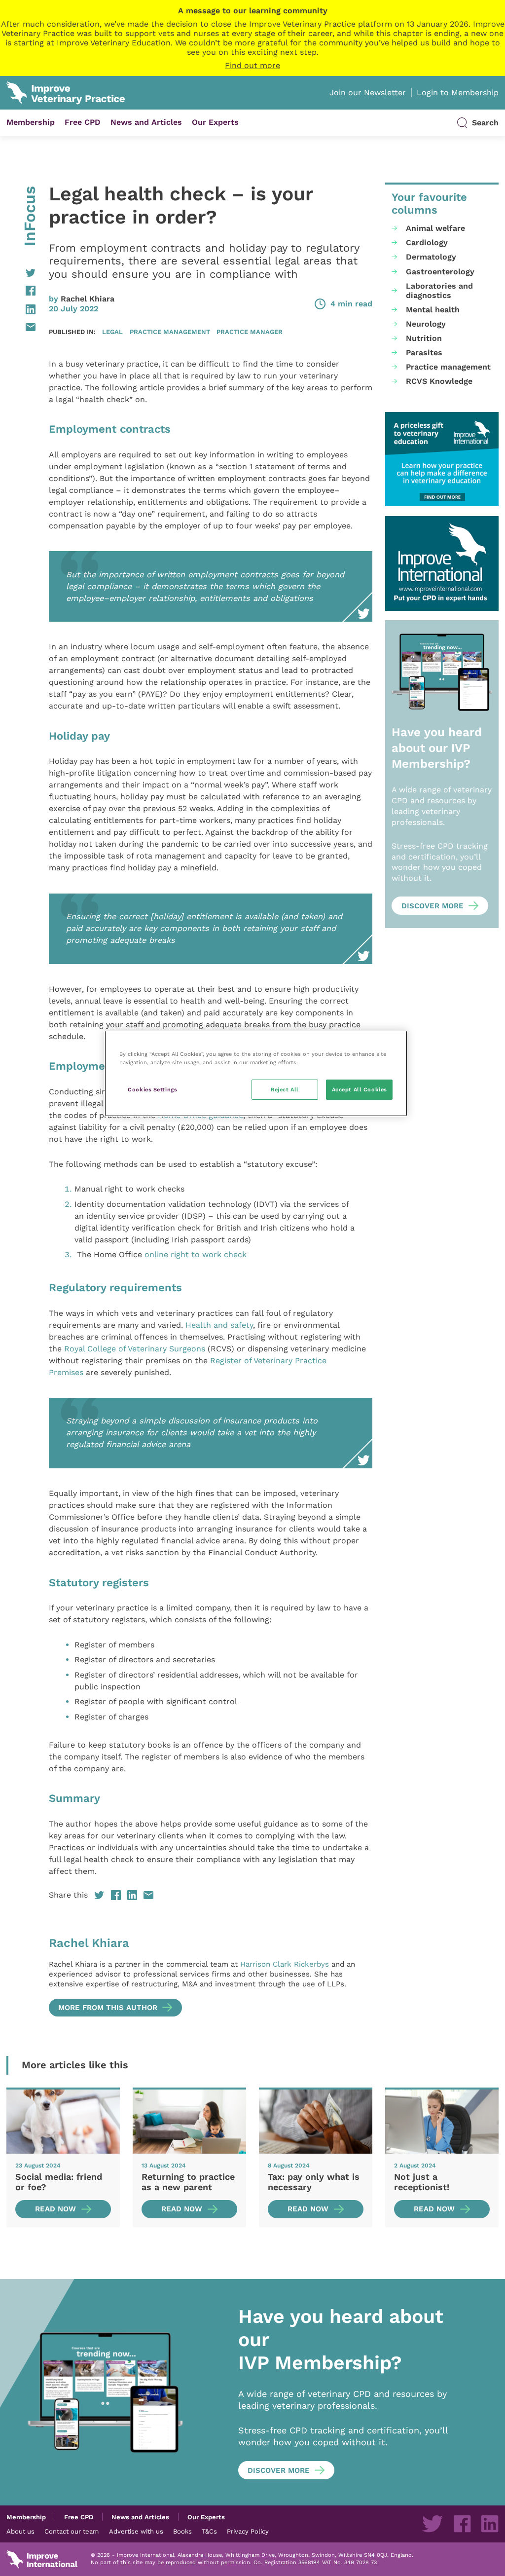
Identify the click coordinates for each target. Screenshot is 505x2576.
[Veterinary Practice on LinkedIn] (490, 2524)
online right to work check (196, 1254)
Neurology (426, 324)
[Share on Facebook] (21, 291)
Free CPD (83, 122)
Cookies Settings (152, 1089)
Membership (31, 122)
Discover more (433, 906)
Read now (55, 2209)
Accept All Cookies (360, 1089)
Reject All (285, 1089)
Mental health (433, 310)
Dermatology (431, 257)
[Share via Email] (21, 327)
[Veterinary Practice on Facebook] (462, 2524)
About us (20, 2531)
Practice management (170, 332)
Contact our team (72, 2531)
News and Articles (146, 122)
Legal (112, 332)
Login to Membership (458, 93)
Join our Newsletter (368, 93)
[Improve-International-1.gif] (442, 563)
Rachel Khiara (88, 299)
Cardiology (427, 243)
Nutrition (424, 338)
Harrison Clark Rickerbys (285, 1964)
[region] (256, 1073)
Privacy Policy (248, 2531)
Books (182, 2531)
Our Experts (215, 122)
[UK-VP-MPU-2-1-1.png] (442, 459)
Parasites (424, 353)
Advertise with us (136, 2531)
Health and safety (219, 1325)
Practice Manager (250, 332)
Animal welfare (435, 228)
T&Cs (209, 2531)
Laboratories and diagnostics (439, 291)
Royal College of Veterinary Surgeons (135, 1349)
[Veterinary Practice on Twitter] (433, 2524)
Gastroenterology (440, 272)
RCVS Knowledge (439, 381)
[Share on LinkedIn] (21, 309)
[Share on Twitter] (21, 273)
